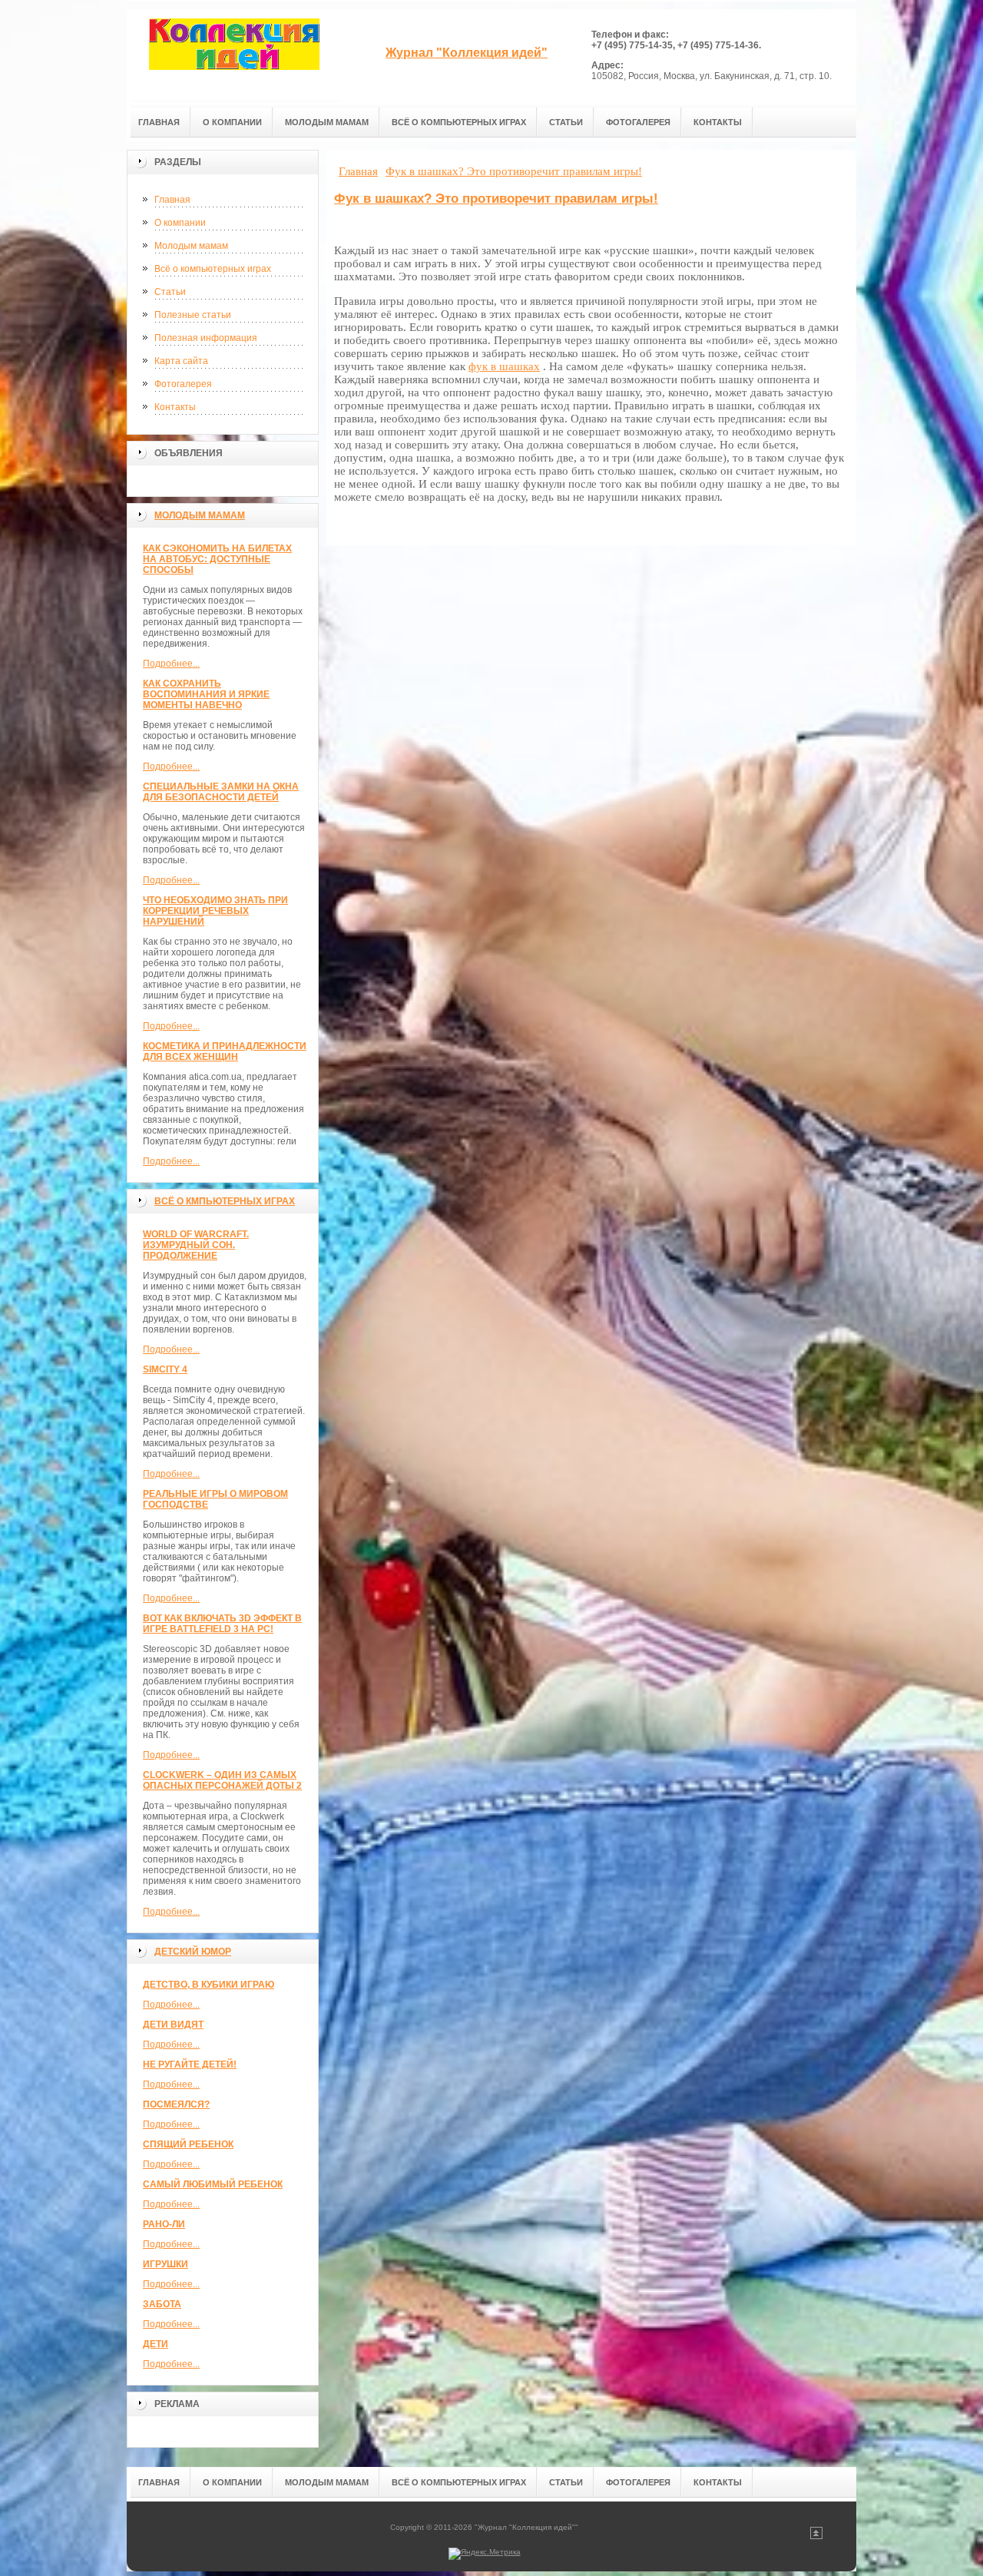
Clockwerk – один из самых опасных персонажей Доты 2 (222, 1780)
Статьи (170, 292)
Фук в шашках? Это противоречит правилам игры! (496, 199)
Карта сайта (181, 361)
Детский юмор (193, 1952)
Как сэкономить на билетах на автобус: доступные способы (217, 559)
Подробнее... (171, 664)
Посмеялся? (176, 2104)
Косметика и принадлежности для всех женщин (225, 1051)
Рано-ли (164, 2224)
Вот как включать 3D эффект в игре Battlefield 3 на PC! (222, 1624)
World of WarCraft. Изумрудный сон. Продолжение (196, 1245)
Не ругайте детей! (190, 2064)
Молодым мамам (191, 246)
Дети (156, 2344)
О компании (180, 223)
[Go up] (816, 2536)
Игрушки (165, 2264)
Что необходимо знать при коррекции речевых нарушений (215, 911)
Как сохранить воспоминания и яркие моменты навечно (206, 694)
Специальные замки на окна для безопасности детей (221, 792)
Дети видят (173, 2025)
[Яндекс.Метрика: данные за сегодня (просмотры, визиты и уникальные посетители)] (485, 2554)
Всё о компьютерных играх (213, 269)
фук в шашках (504, 366)
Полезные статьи (193, 315)
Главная (172, 200)
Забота (162, 2304)
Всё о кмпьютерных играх (225, 1201)
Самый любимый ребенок (213, 2184)
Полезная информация (206, 338)
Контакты (175, 407)
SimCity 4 (165, 1369)
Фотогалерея (183, 384)
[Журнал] (234, 55)
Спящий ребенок (188, 2144)
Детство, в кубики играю (209, 1985)
